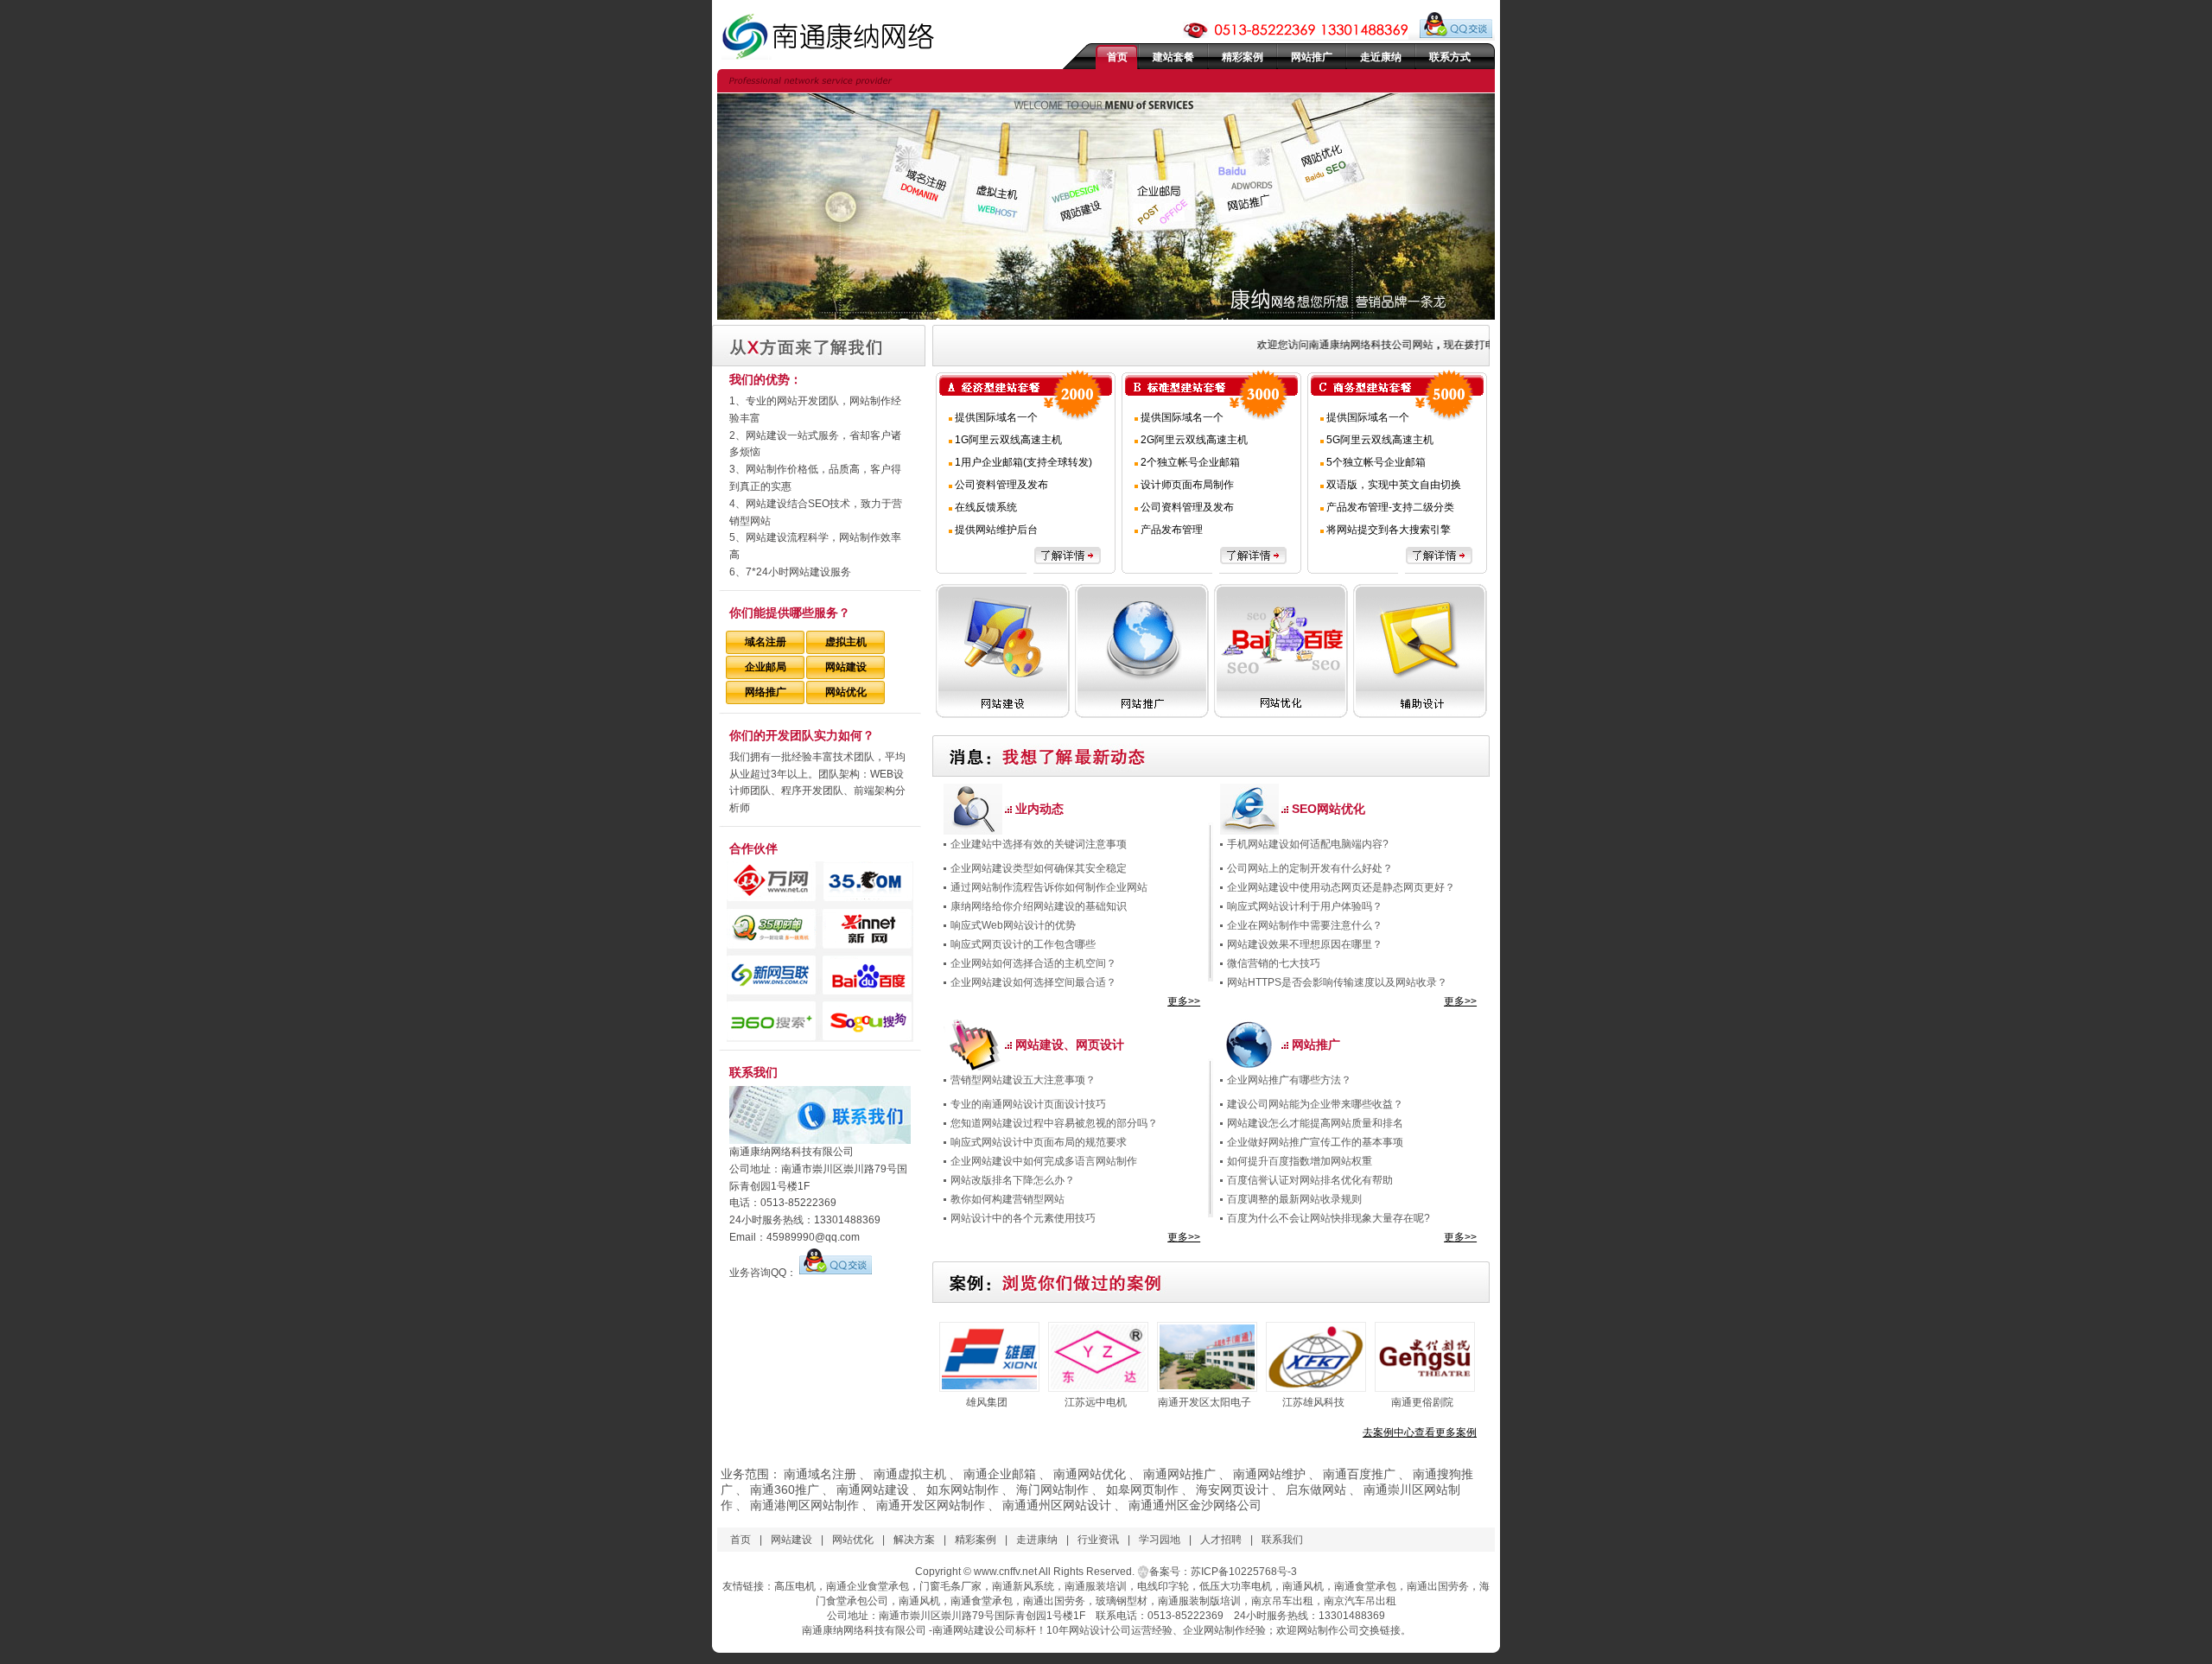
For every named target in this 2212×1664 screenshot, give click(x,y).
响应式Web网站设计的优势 (1013, 925)
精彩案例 (1243, 57)
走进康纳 (1037, 1540)
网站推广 (1312, 57)
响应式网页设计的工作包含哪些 (1023, 944)
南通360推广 (785, 1489)
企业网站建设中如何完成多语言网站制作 (1044, 1161)
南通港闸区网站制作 (804, 1505)
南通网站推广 (1179, 1474)
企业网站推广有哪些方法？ (1289, 1080)
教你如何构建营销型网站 (1007, 1199)
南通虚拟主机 (910, 1474)
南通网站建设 (873, 1489)
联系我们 (1282, 1540)
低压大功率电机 (1236, 1586)
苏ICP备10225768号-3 (1244, 1572)
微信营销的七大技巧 (1274, 963)
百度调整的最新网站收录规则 (1294, 1199)
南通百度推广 (1359, 1474)
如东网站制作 (963, 1489)
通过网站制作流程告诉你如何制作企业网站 (1049, 887)
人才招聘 (1221, 1540)
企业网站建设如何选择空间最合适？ (1033, 982)
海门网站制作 (1052, 1489)
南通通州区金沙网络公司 (1195, 1505)
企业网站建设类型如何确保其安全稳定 (1039, 868)
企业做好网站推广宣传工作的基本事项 (1315, 1142)
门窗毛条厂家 (950, 1586)
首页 (1117, 57)
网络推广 (766, 692)
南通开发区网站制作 (931, 1505)
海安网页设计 (1232, 1489)
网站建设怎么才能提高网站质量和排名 (1315, 1123)
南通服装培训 (1096, 1586)
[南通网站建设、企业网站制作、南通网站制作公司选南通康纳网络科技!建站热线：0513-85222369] (836, 36)
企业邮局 (766, 667)
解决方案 (914, 1540)
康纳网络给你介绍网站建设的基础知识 (1039, 906)
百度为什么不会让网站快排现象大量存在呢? (1328, 1218)
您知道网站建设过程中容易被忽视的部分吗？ (1054, 1123)
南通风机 (1303, 1586)
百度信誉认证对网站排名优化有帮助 (1310, 1180)
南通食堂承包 (1365, 1586)
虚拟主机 (846, 642)
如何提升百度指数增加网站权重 (1300, 1161)
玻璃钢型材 (1122, 1601)
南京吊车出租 (1282, 1601)
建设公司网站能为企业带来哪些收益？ (1315, 1104)
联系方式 (1450, 57)
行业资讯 (1098, 1540)
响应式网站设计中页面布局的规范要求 (1039, 1142)
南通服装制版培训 (1199, 1601)
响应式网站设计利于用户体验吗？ (1305, 906)
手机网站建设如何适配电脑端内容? (1308, 844)
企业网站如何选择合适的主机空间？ (1033, 963)
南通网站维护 (1269, 1474)
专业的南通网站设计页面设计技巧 (1028, 1104)
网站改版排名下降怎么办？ (1013, 1180)
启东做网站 (1316, 1489)
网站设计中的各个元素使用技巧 (1023, 1218)
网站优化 (846, 692)
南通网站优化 (1090, 1474)
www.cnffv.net (1005, 1572)
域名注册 (766, 642)
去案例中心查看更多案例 (1420, 1432)
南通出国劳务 (1438, 1586)
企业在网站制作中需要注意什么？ (1305, 925)
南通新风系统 (1023, 1586)
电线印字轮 (1163, 1586)
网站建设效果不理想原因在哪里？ (1305, 944)
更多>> (1184, 1001)
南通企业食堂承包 (868, 1586)
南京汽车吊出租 (1360, 1601)
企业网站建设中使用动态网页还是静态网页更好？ (1341, 887)
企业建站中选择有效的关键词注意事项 (1039, 844)
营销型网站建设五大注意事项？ (1023, 1080)
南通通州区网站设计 (1057, 1505)
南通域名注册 (820, 1474)
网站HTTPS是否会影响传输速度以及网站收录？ (1337, 982)
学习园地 (1160, 1540)
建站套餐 (1173, 57)
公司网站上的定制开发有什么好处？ (1310, 868)
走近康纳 (1381, 57)
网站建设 (846, 667)
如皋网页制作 (1142, 1489)
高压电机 (795, 1586)
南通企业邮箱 (1000, 1474)
